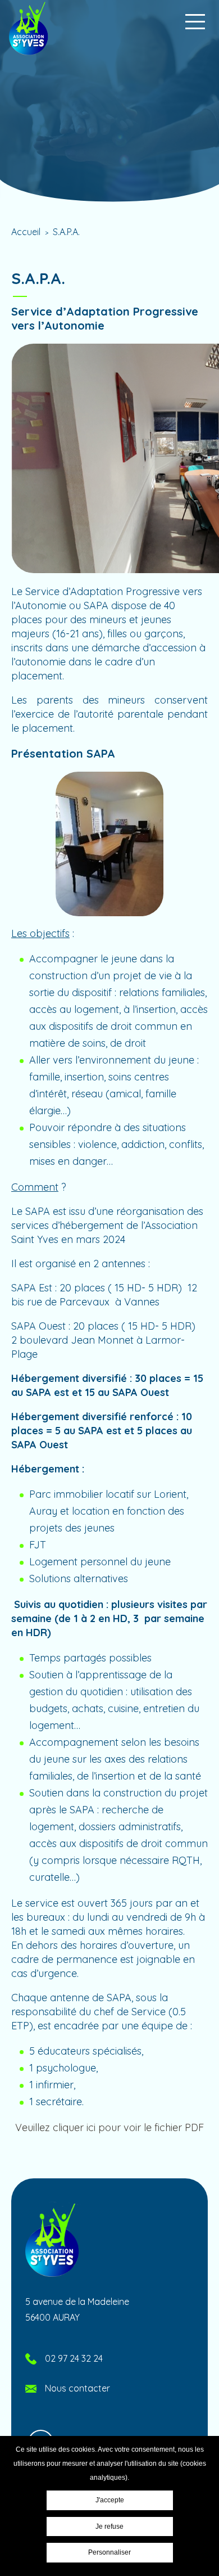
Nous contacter (77, 2388)
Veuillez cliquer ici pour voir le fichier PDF (109, 2127)
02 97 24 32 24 (74, 2358)
